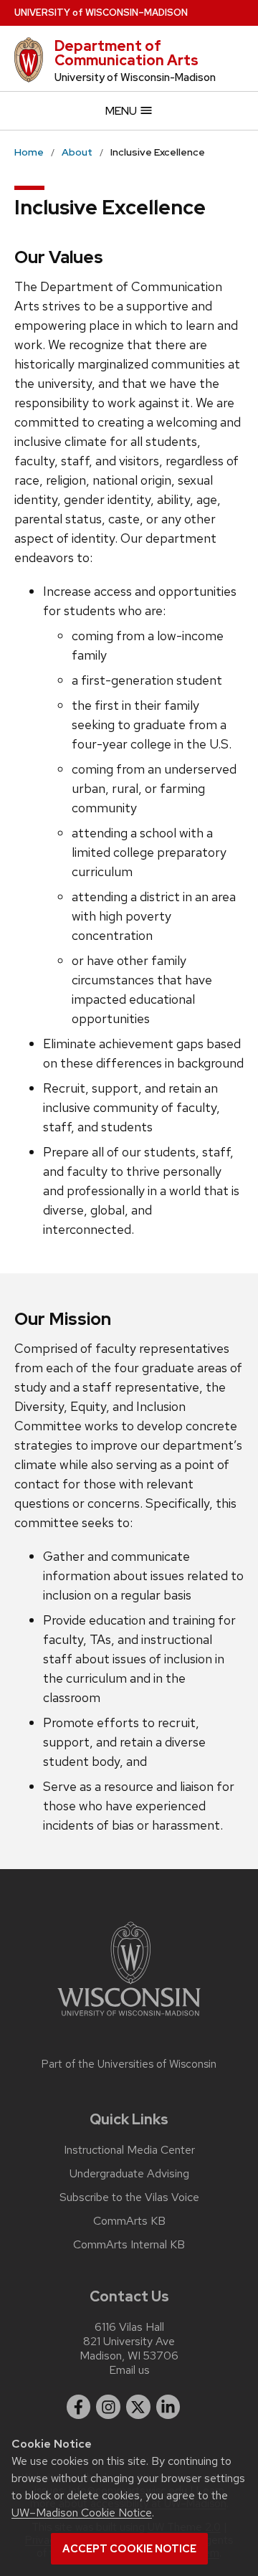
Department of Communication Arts (126, 53)
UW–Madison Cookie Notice (82, 2513)
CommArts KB (129, 2221)
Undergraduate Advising (129, 2174)
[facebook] (79, 2407)
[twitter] (138, 2407)
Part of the (129, 2064)
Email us (129, 2370)
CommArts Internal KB (129, 2245)
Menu (122, 111)
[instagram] (108, 2407)
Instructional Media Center (129, 2150)
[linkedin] (168, 2407)
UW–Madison (101, 13)
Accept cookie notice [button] (129, 2549)
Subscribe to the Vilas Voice (129, 2197)
